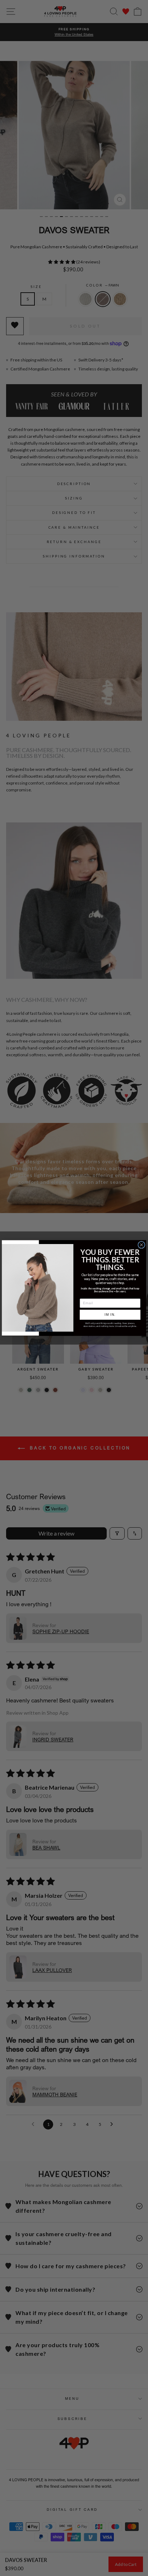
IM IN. (110, 1315)
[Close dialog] (142, 1245)
